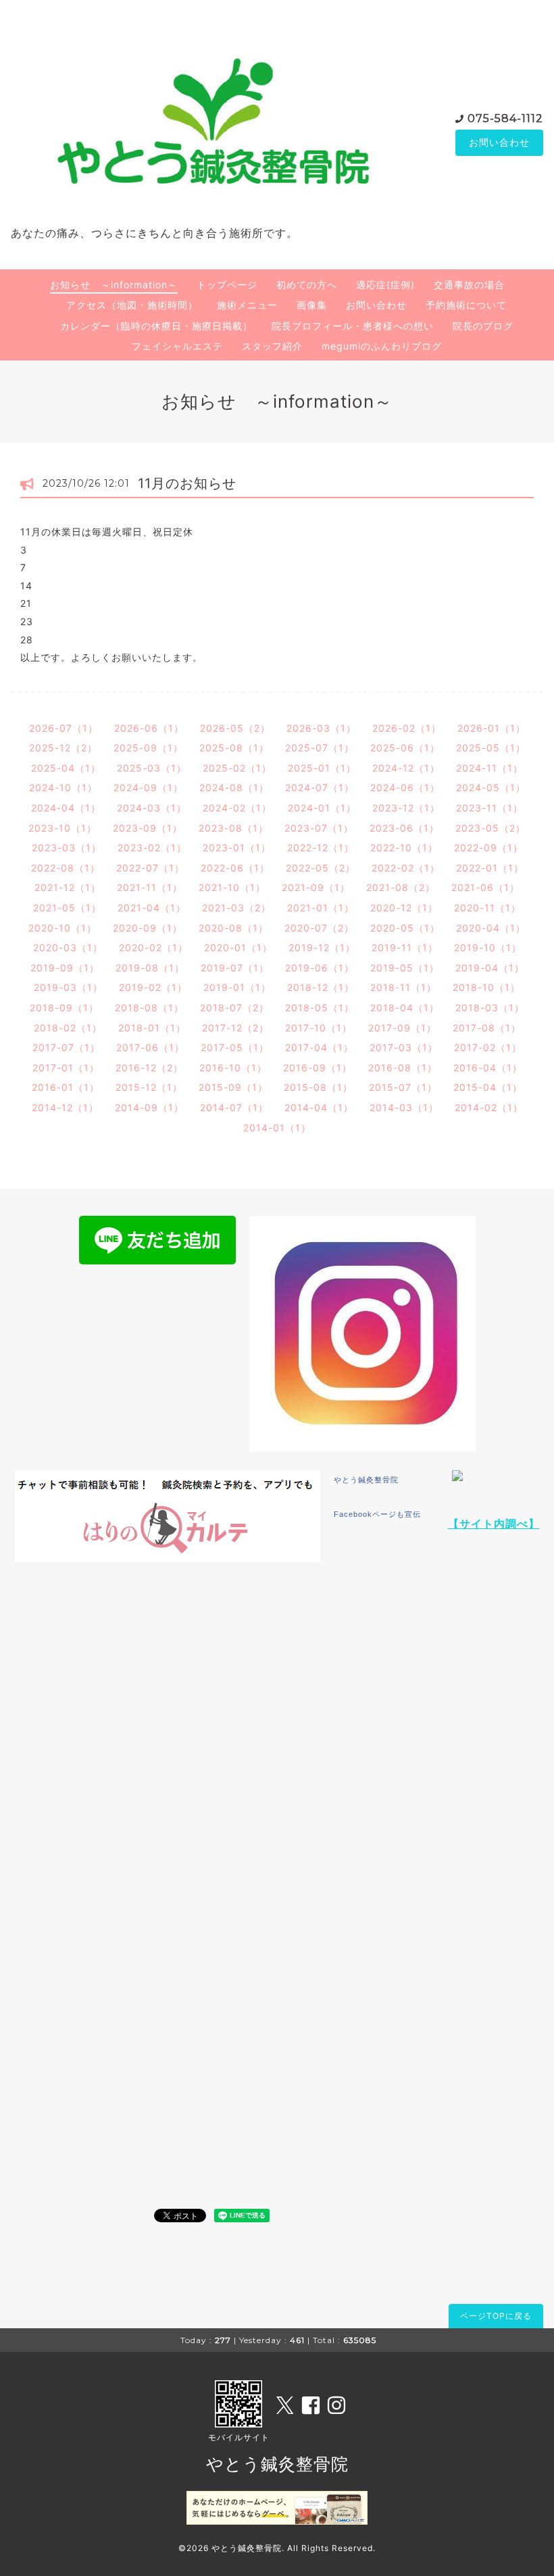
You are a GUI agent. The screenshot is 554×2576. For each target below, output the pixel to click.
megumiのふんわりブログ (382, 346)
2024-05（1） (491, 787)
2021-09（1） (316, 887)
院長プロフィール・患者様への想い (353, 326)
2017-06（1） (150, 1047)
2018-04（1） (405, 1008)
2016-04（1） (488, 1068)
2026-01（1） (492, 728)
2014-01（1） (277, 1128)
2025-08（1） (234, 748)
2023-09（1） (148, 828)
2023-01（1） (237, 848)
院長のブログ (483, 326)
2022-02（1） (406, 868)
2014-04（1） (319, 1107)
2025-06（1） (405, 748)
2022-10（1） (404, 848)
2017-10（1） (319, 1028)
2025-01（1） (322, 768)
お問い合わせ (499, 142)
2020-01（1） (238, 947)
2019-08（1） (150, 968)
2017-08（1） (487, 1028)
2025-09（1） (148, 748)
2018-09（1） (64, 1008)
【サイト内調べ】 (494, 1524)
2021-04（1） (152, 908)
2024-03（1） (152, 808)
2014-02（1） (489, 1107)
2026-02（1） (407, 728)
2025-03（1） (152, 768)
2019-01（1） (237, 987)
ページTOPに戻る (496, 2316)
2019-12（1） (322, 947)
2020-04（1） (491, 928)
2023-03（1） (67, 848)
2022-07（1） (150, 868)
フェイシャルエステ (177, 346)
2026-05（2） (235, 728)
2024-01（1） (322, 808)
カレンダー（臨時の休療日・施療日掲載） (156, 326)
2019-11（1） (405, 947)
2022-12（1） (321, 848)
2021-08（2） (401, 887)
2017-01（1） (66, 1068)
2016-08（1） (403, 1068)
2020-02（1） (153, 947)
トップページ (227, 285)
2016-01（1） (66, 1087)
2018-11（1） (403, 987)
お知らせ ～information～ (114, 285)
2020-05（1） (405, 928)
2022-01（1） (490, 868)
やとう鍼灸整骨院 (366, 1480)
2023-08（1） (233, 828)
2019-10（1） (488, 947)
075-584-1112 (505, 118)
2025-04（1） (66, 768)
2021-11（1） (150, 887)
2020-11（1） (487, 908)
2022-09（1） (488, 848)
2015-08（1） (318, 1087)
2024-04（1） (66, 808)
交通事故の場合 (469, 285)
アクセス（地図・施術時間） (132, 305)
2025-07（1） (320, 748)
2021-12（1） (68, 887)
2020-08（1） (233, 928)
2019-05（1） (405, 968)
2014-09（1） (149, 1107)
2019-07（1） (235, 968)
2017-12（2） (235, 1028)
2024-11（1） (489, 768)
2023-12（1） (406, 808)
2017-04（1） (319, 1047)
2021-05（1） (67, 908)
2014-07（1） (234, 1107)
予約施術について (466, 305)
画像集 (312, 305)
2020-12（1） (404, 908)
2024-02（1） (237, 808)
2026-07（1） (64, 728)
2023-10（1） (62, 828)
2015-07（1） (403, 1087)
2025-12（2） (63, 748)
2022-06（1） (235, 868)
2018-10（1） (486, 987)
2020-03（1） (68, 947)
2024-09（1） (148, 787)
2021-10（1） (232, 887)
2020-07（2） (319, 928)
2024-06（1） (405, 787)
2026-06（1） (149, 728)
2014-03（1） (404, 1107)
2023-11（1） (489, 808)
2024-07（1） (320, 787)
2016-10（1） (233, 1068)
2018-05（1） (320, 1008)
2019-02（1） (153, 987)
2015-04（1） (488, 1087)
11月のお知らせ (187, 483)
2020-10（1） (62, 928)
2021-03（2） (236, 908)
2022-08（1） (66, 868)
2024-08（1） (234, 787)
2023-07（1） (319, 828)
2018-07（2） (234, 1008)
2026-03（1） (321, 728)
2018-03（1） (490, 1008)
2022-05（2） (321, 868)
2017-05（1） (235, 1047)
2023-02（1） (152, 848)
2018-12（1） (321, 987)
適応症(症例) (385, 285)
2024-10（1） (63, 787)
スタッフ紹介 (272, 346)
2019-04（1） (490, 968)
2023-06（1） (404, 828)
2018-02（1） (68, 1028)
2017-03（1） (404, 1047)
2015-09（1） (233, 1087)
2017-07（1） (66, 1047)
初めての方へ (307, 285)
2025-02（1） (237, 768)
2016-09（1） (318, 1068)
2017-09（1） (402, 1028)
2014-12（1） (65, 1107)
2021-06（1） (485, 887)
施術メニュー (247, 305)
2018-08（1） (149, 1008)
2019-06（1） (320, 968)
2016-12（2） (149, 1068)
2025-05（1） (491, 748)
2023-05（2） (490, 828)
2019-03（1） (68, 987)
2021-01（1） (321, 908)
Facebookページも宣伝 (377, 1514)
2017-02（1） (488, 1047)
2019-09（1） (65, 968)
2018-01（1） (152, 1028)
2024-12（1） (406, 768)
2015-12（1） (149, 1087)
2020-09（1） (148, 928)
